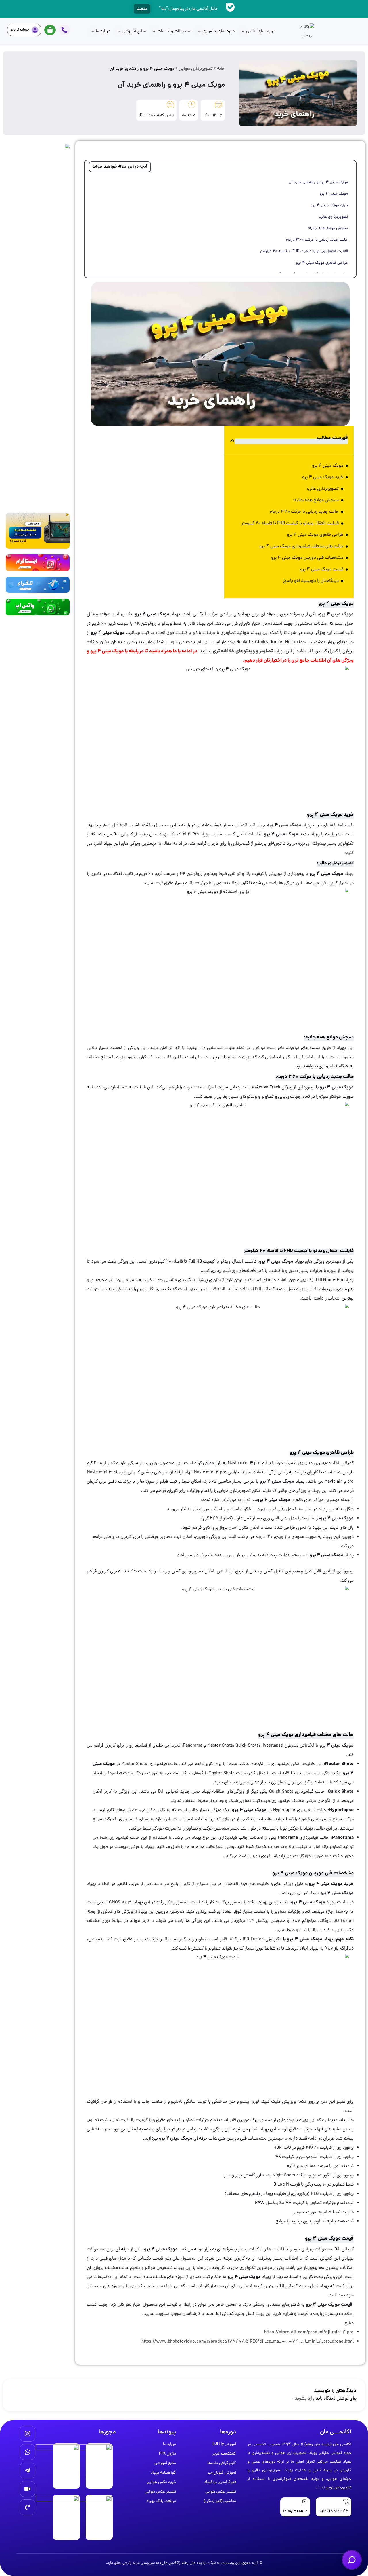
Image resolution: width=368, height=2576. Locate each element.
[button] (232, 440)
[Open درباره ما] (93, 32)
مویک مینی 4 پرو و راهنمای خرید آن (318, 182)
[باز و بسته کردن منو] (352, 2560)
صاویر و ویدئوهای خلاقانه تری (242, 651)
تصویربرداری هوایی (196, 69)
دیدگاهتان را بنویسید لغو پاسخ (311, 581)
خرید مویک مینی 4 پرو (329, 205)
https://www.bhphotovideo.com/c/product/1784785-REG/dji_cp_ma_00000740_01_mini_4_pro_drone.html (248, 2342)
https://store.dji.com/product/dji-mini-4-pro (309, 2332)
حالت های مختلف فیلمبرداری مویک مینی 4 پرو (301, 546)
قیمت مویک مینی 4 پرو (322, 569)
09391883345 (333, 2512)
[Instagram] (27, 2434)
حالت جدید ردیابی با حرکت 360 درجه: (317, 240)
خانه (221, 69)
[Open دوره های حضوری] (199, 32)
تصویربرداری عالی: (333, 217)
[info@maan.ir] (304, 2502)
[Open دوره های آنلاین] (243, 32)
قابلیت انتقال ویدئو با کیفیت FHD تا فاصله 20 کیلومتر (304, 251)
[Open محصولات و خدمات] (154, 32)
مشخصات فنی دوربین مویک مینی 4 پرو (307, 558)
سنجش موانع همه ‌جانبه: (328, 228)
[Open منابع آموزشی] (119, 32)
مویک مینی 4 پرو (334, 194)
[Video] (27, 2489)
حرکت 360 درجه (199, 1088)
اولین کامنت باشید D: (156, 116)
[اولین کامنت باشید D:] (170, 105)
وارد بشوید (305, 2399)
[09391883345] (346, 2502)
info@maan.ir (295, 2512)
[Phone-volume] (27, 2507)
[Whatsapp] (27, 2452)
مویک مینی (342, 615)
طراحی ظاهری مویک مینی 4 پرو (322, 263)
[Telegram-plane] (27, 2470)
